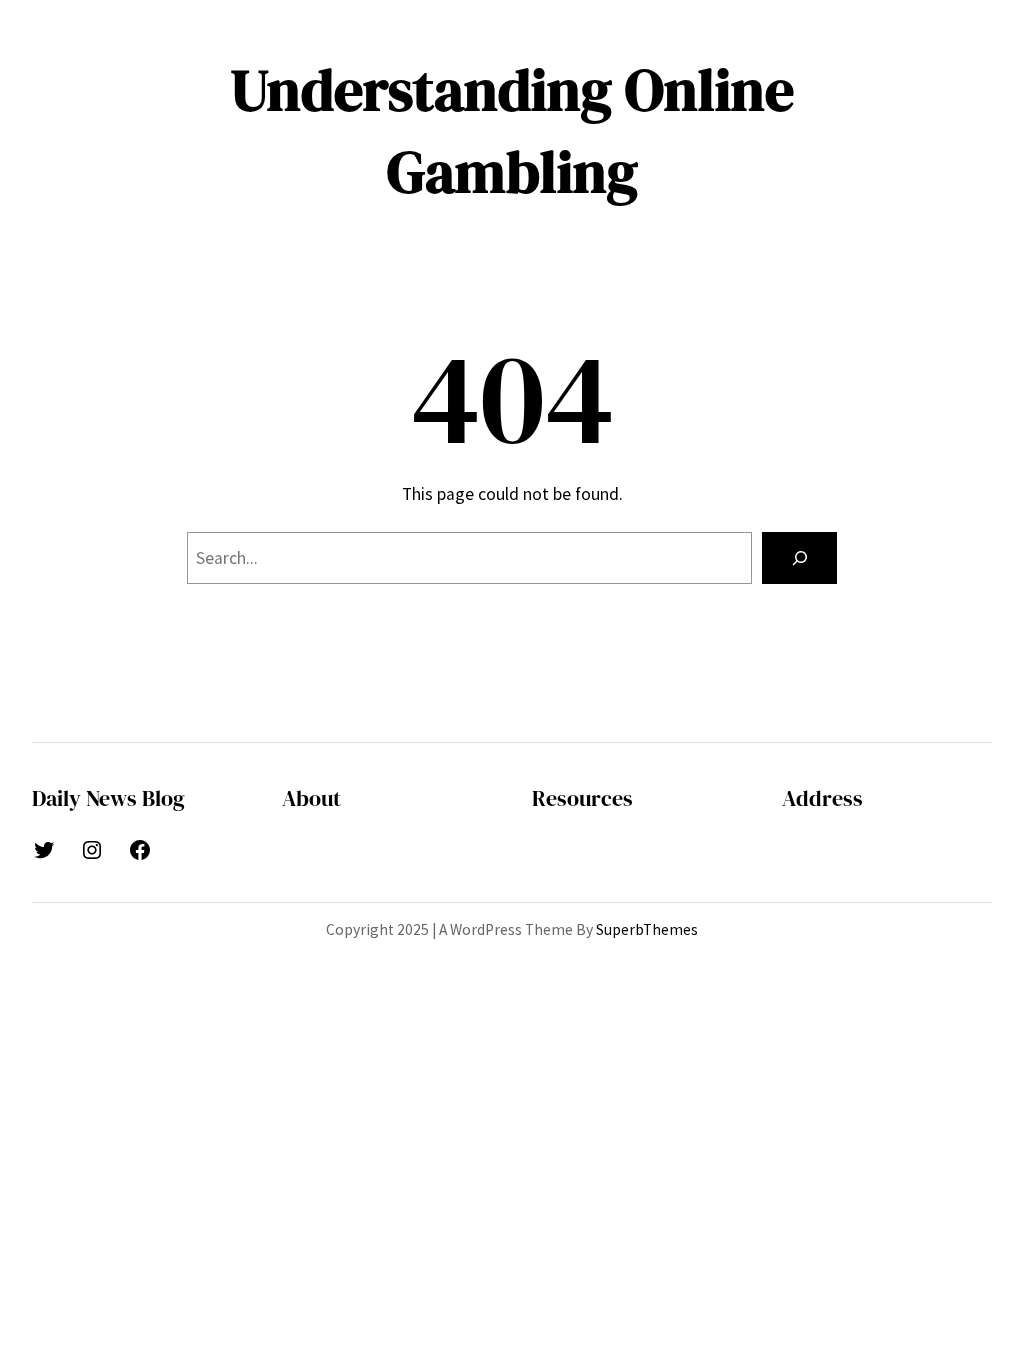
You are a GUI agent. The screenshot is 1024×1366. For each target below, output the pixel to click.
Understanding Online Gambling (512, 131)
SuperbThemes (647, 929)
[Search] (799, 557)
